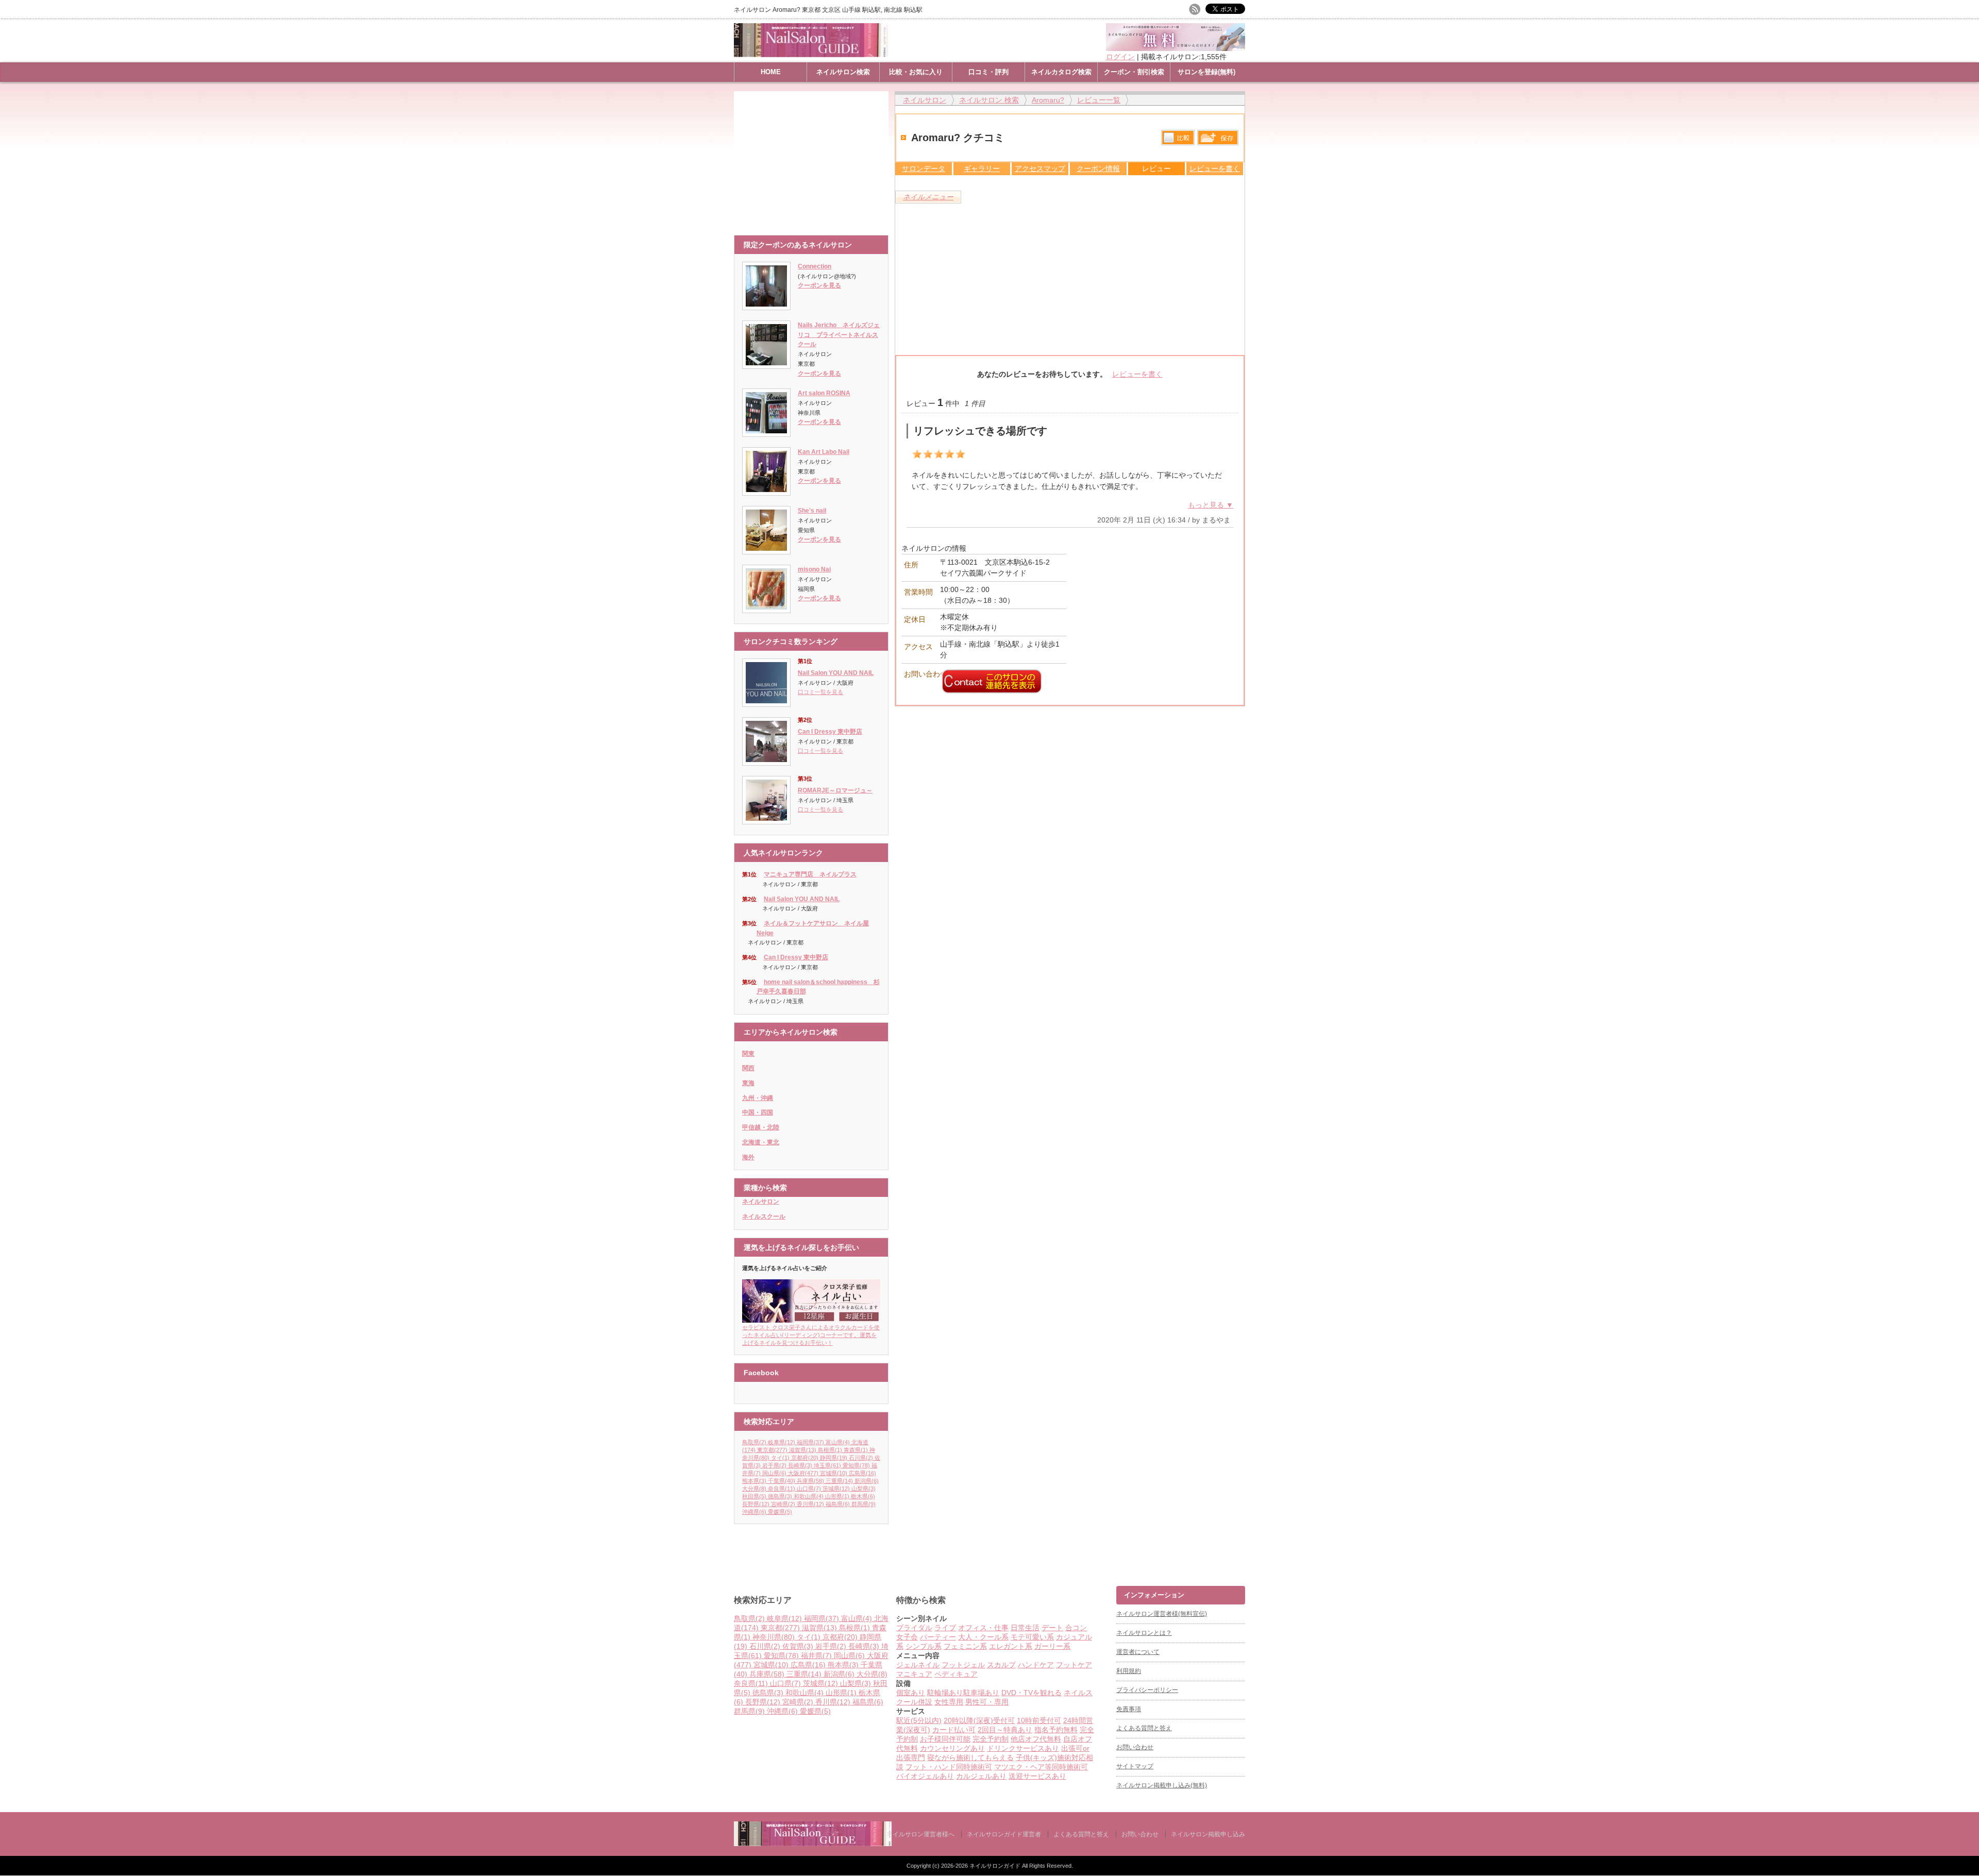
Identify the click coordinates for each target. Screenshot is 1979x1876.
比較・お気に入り (916, 72)
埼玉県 (827, 1465)
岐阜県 (782, 1442)
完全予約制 (991, 1739)
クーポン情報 (1098, 168)
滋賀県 (803, 1450)
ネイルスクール (764, 1216)
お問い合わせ (1135, 1747)
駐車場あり (981, 1693)
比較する (1178, 138)
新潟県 (867, 1481)
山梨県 (863, 1489)
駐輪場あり (945, 1693)
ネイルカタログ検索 (1061, 72)
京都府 (805, 1458)
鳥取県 (754, 1442)
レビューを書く (1215, 168)
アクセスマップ (1040, 168)
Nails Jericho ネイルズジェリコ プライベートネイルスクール (839, 335)
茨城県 (836, 1489)
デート (1052, 1628)
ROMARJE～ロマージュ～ (835, 790)
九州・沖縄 (758, 1098)
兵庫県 (810, 1481)
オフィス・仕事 (983, 1628)
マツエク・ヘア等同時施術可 (1041, 1767)
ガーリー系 (1052, 1646)
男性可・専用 (987, 1702)
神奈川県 (774, 1637)
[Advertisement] (814, 158)
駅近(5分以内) (919, 1720)
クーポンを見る (819, 285)
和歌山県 (809, 1496)
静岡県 (834, 1458)
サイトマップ (1135, 1766)
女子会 (907, 1637)
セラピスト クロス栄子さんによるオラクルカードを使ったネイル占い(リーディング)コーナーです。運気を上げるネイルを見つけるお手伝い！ (811, 1335)
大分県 (754, 1489)
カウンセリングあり (952, 1748)
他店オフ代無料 (1036, 1739)
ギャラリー (982, 168)
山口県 (809, 1489)
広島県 (862, 1473)
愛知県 (856, 1465)
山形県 (837, 1496)
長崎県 (800, 1465)
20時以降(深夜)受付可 (979, 1720)
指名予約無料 (1056, 1730)
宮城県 (834, 1473)
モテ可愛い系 (1032, 1637)
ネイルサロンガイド (996, 1866)
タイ (780, 1458)
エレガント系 (1011, 1646)
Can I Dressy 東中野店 (830, 732)
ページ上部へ (1970, 1547)
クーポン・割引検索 (1134, 72)
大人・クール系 (983, 1637)
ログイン (1120, 57)
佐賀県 (798, 1646)
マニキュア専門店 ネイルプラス (810, 874)
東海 (748, 1083)
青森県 (856, 1450)
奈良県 (782, 1489)
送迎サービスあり (1037, 1776)
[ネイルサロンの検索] (813, 1844)
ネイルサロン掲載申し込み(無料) (1162, 1785)
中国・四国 (758, 1112)
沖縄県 (754, 1512)
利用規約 (1129, 1671)
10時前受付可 (1039, 1720)
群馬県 (863, 1504)
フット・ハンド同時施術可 (949, 1767)
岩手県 (774, 1465)
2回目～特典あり (1005, 1730)
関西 (748, 1068)
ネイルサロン (761, 1202)
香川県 (810, 1504)
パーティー (938, 1637)
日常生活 (1025, 1628)
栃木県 (863, 1496)
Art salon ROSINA (824, 393)
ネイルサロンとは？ (1144, 1633)
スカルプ (1001, 1665)
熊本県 (754, 1481)
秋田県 (754, 1496)
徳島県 (780, 1496)
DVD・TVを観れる (1032, 1693)
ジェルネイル (918, 1665)
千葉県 (782, 1481)
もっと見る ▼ (1211, 505)
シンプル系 (924, 1646)
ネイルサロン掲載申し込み (1208, 1834)
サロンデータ (924, 168)
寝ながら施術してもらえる (970, 1757)
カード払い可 (954, 1730)
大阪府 (803, 1473)
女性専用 (949, 1702)
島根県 (830, 1450)
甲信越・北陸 (761, 1127)
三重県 (839, 1481)
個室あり (911, 1693)
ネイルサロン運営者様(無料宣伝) (1162, 1614)
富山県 (838, 1442)
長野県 (756, 1504)
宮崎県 (783, 1504)
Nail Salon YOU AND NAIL (836, 673)
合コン (1076, 1628)
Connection (815, 266)
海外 (748, 1157)
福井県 (816, 1655)
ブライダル (914, 1628)
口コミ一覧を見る (820, 692)
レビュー (1156, 168)
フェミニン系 (965, 1646)
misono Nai (814, 569)
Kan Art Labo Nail (824, 452)
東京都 (772, 1450)
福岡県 (810, 1442)
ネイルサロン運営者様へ (920, 1834)
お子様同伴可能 (945, 1739)
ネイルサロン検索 (843, 72)
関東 (748, 1054)
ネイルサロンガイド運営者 (1004, 1834)
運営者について (1138, 1652)
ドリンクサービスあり (1023, 1748)
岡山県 (774, 1473)
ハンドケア (1036, 1665)
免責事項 (1129, 1709)
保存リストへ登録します (1218, 140)
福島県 (838, 1504)
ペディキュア (956, 1674)
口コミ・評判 (988, 72)
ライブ (945, 1628)
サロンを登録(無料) (1206, 72)
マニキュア (914, 1674)
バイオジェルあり (925, 1776)
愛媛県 (780, 1512)
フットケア (1074, 1665)
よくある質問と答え (1144, 1728)
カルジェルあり (981, 1776)
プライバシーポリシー (1147, 1690)
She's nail (812, 511)
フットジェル (963, 1665)
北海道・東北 (761, 1142)
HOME (771, 72)
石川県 (861, 1458)
